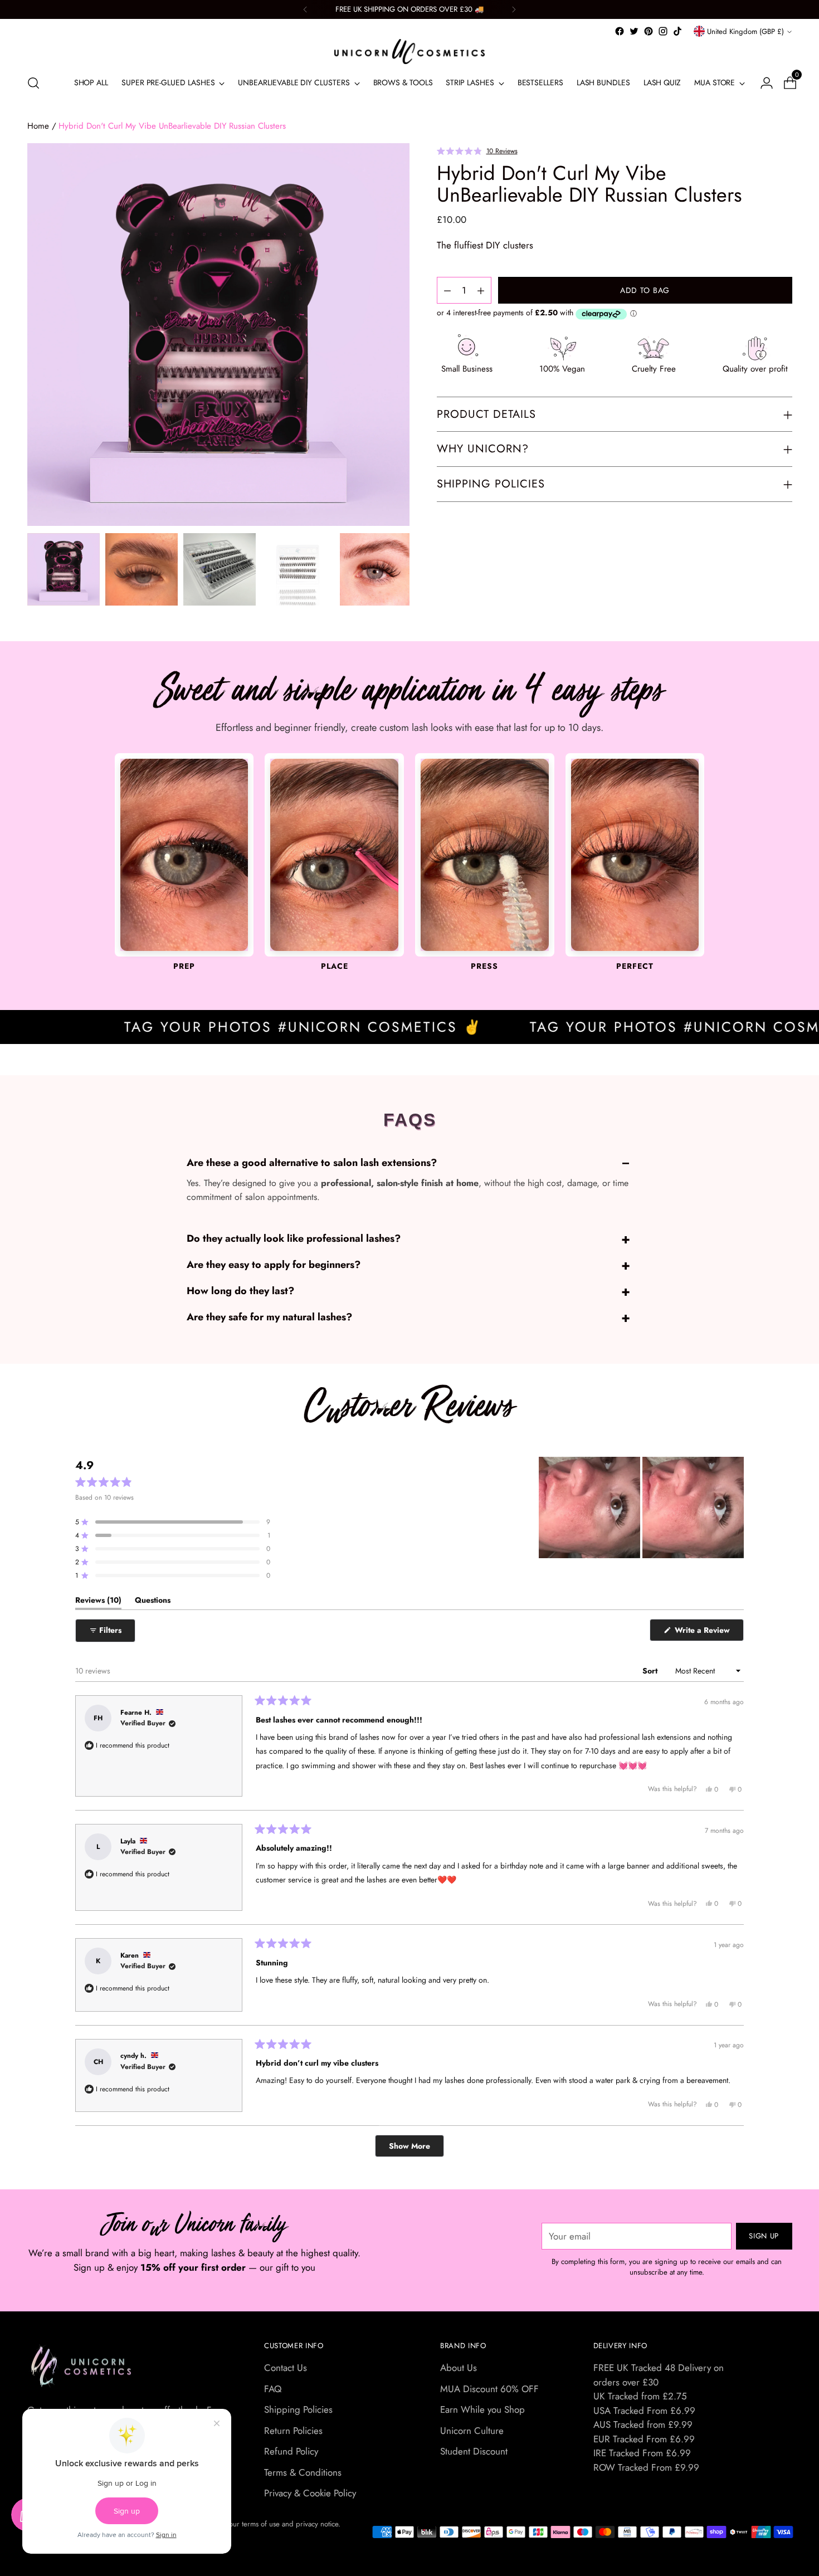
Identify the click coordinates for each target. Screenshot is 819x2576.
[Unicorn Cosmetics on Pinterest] (649, 31)
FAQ (273, 2389)
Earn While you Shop (482, 2409)
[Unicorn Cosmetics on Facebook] (620, 31)
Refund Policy (291, 2451)
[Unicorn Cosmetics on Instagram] (663, 31)
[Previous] (305, 9)
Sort (651, 1671)
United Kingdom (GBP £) (745, 31)
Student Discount (474, 2451)
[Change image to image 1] (64, 569)
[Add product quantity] (447, 291)
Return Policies (293, 2431)
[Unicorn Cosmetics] (409, 52)
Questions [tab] (153, 1602)
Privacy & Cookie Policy (310, 2493)
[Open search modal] (33, 83)
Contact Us (286, 2368)
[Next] (514, 9)
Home (38, 126)
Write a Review (708, 1633)
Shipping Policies (298, 2409)
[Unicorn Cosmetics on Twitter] (634, 31)
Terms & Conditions (303, 2472)
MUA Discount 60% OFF (489, 2389)
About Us (459, 2368)
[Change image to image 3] (220, 569)
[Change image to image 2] (142, 569)
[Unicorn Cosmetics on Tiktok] (677, 31)
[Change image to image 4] (298, 569)
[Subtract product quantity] (481, 291)
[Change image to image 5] (376, 569)
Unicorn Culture (472, 2431)
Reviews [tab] (98, 1602)
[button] (477, 150)
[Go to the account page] (762, 83)
